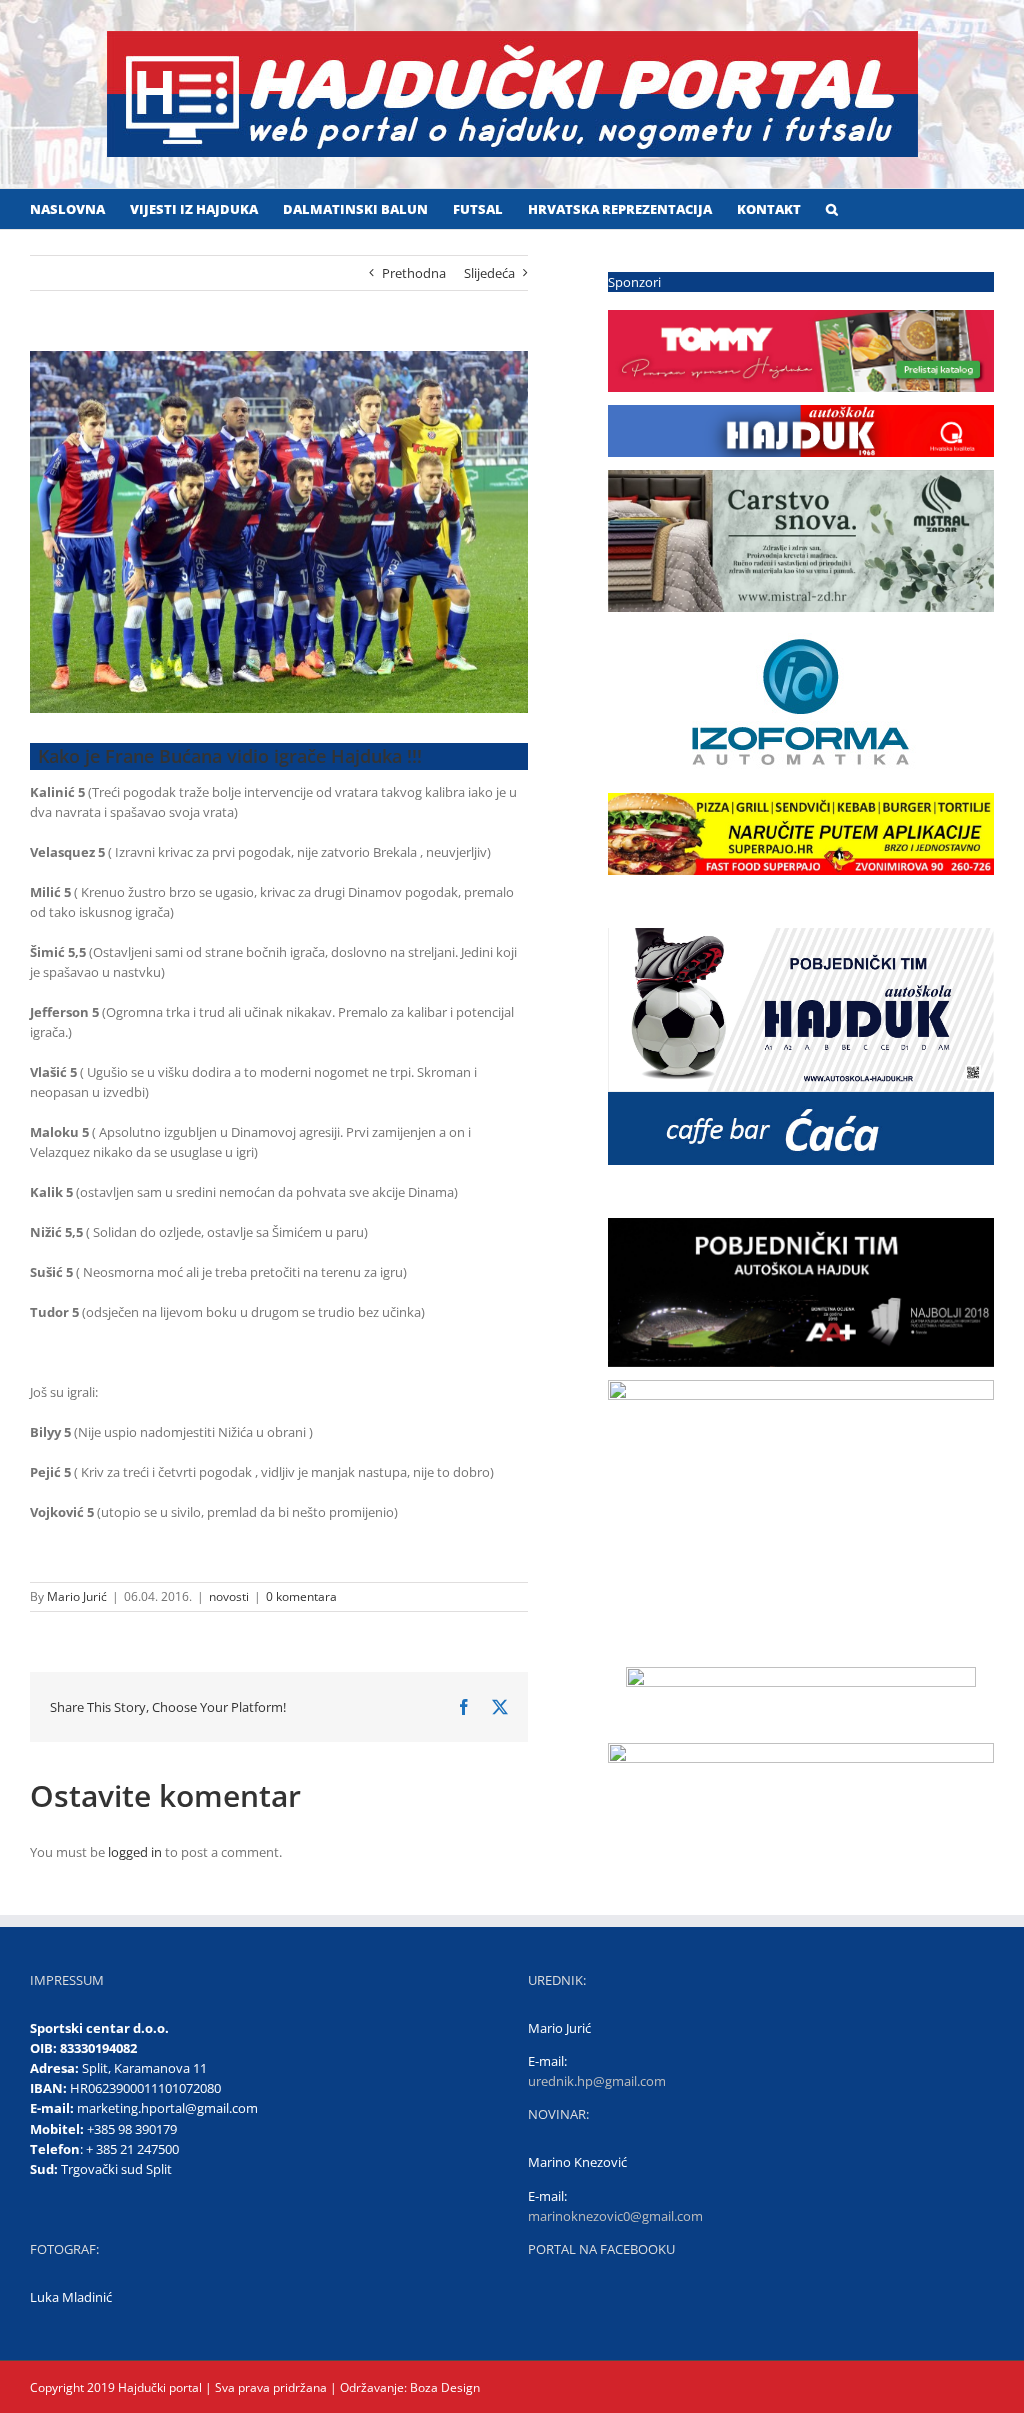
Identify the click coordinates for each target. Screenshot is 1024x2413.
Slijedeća (489, 273)
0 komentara (301, 1596)
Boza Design (443, 2387)
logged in (135, 1852)
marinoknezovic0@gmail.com (615, 2216)
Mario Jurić (77, 1596)
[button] (832, 209)
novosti (229, 1596)
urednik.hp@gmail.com (597, 2081)
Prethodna (414, 273)
